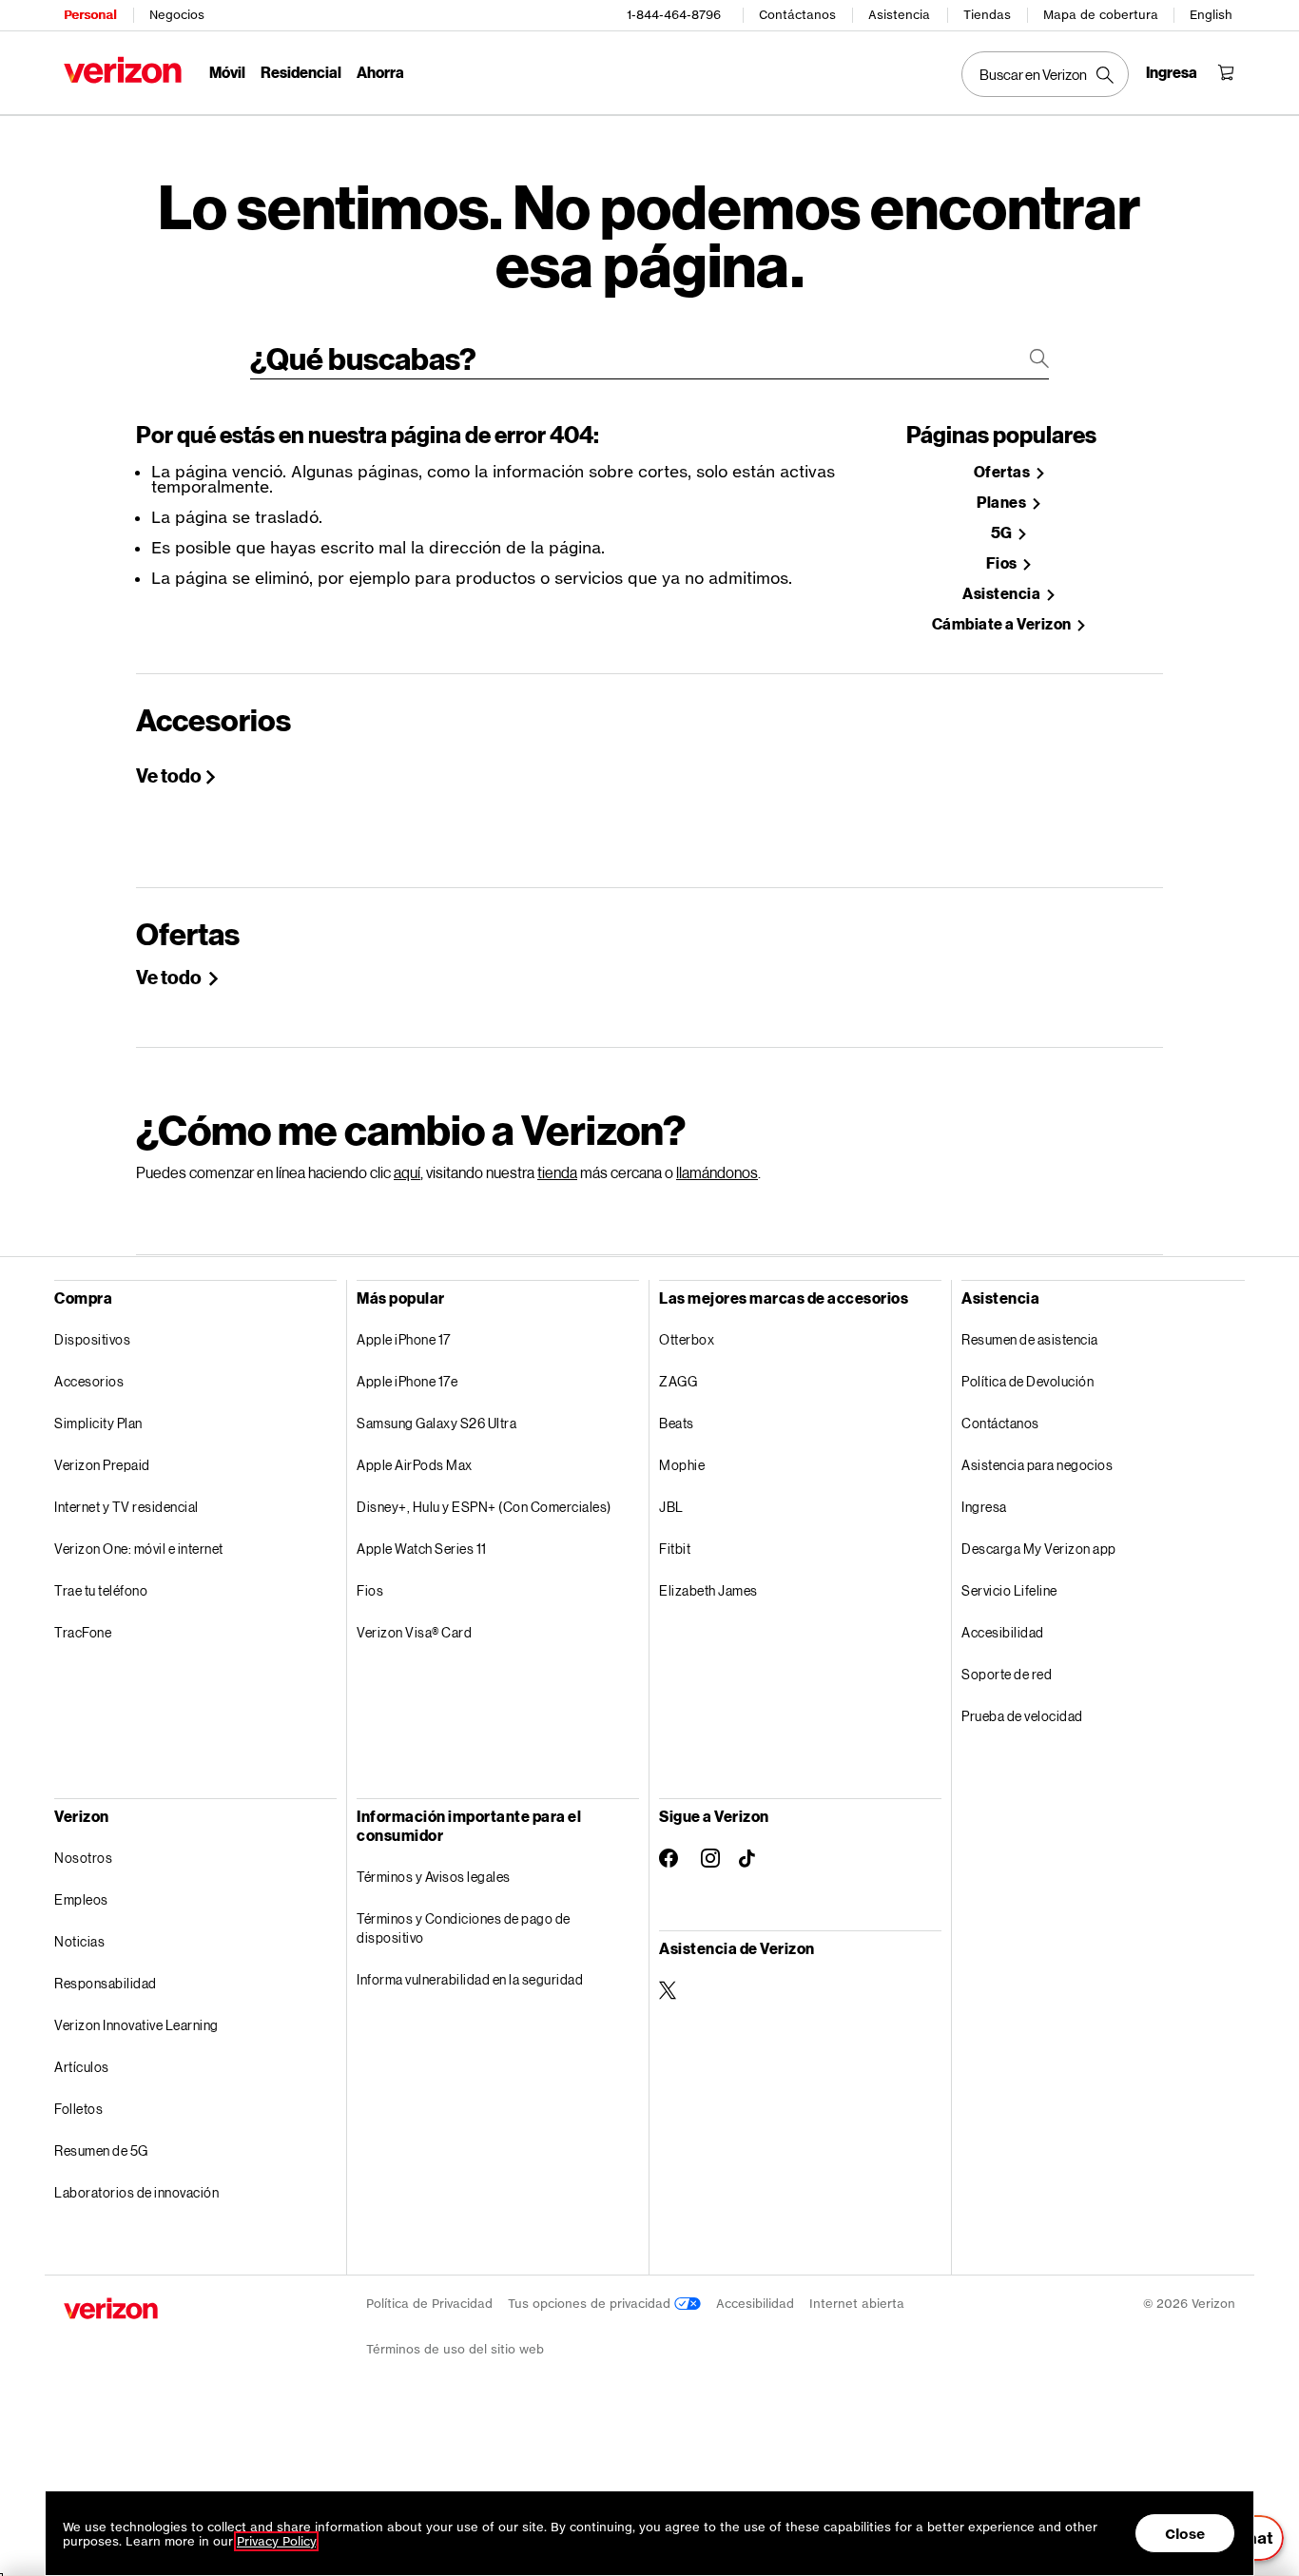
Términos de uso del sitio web (455, 2349)
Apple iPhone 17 (404, 1339)
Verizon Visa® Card (414, 1632)
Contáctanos (797, 15)
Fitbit (675, 1549)
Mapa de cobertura (1101, 15)
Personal (90, 15)
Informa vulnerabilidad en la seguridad (470, 1979)
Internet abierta (857, 2304)
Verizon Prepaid (102, 1465)
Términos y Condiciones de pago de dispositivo (464, 1928)
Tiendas (987, 15)
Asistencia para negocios (1037, 1465)
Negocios (177, 15)
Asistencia (899, 15)
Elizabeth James (708, 1590)
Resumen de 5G (101, 2150)
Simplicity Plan (98, 1423)
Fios (1003, 563)
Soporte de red (1007, 1674)
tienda (557, 1172)
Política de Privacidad (429, 2304)
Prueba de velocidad (1022, 1716)
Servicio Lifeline (1009, 1590)
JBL (671, 1507)
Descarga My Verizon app (1039, 1549)
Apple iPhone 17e (407, 1381)
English (1211, 15)
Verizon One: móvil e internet (139, 1549)
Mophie (682, 1465)
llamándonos (717, 1172)
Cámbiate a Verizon (1003, 624)
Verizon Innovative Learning (136, 2025)
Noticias (79, 1941)
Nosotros (83, 1858)
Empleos (81, 1899)
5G (1003, 533)
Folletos (78, 2109)
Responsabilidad (106, 1983)
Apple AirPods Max (415, 1465)
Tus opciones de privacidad (591, 2304)
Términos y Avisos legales (434, 1877)
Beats (677, 1423)
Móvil (227, 72)
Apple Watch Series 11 (422, 1549)
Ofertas (1003, 472)
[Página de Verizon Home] (123, 70)
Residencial (301, 72)
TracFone (83, 1632)
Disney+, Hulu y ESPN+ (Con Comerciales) (484, 1507)
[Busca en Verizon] (1045, 74)
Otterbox (687, 1339)
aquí (407, 1172)
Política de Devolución (1028, 1381)
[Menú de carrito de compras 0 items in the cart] (1226, 72)
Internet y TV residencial (126, 1507)
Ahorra (380, 72)
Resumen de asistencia (1030, 1339)
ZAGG (678, 1381)
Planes (1003, 503)
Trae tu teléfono (101, 1590)
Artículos (82, 2067)
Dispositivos (92, 1339)
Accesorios (89, 1381)
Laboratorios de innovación (136, 2192)
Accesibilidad (1003, 1632)
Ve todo (169, 775)
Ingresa (984, 1507)
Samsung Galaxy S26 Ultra (436, 1423)
